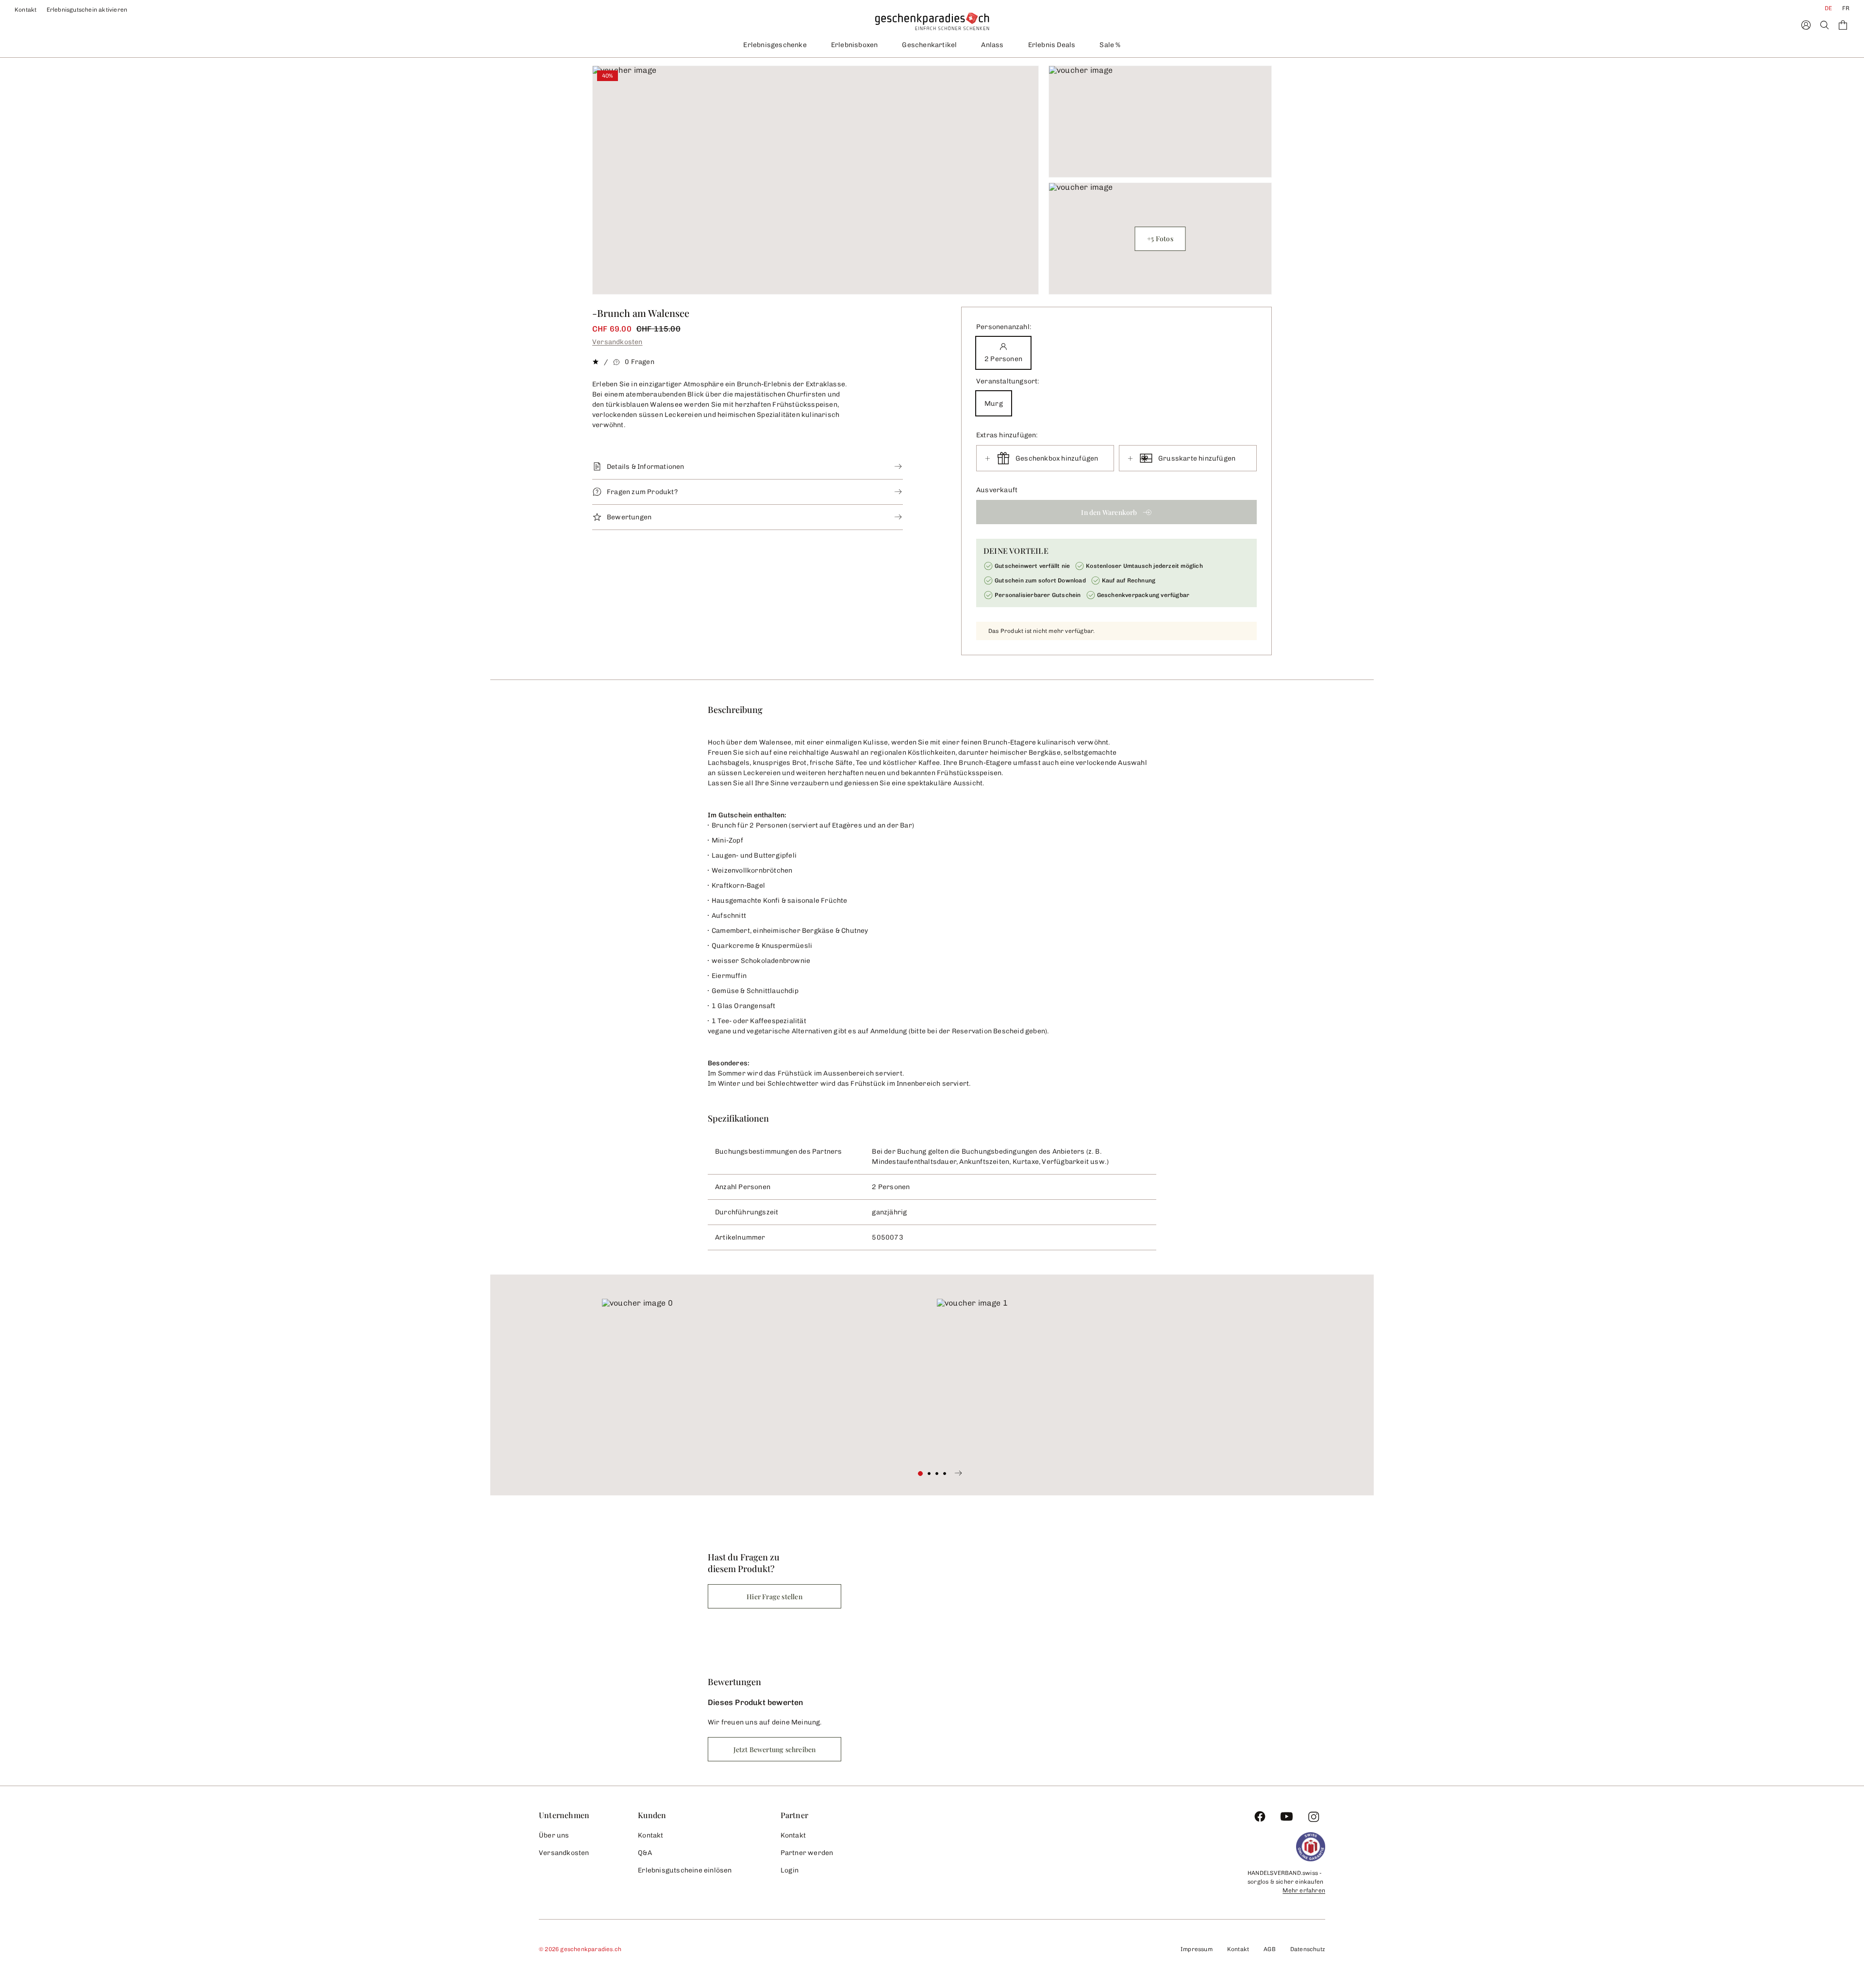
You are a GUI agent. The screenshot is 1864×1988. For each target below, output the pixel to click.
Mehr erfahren (1304, 1890)
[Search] (1824, 25)
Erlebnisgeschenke (775, 45)
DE (1828, 8)
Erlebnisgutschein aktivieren (87, 10)
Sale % (1110, 45)
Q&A (645, 1853)
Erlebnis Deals (1052, 45)
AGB (1270, 1949)
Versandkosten (617, 342)
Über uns (554, 1835)
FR (1846, 8)
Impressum (1197, 1949)
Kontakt (26, 10)
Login (790, 1870)
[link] (765, 1380)
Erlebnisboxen (855, 45)
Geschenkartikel (929, 45)
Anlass (992, 45)
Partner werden (807, 1853)
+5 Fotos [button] (1160, 239)
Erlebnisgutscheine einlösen (685, 1870)
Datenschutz (1308, 1949)
